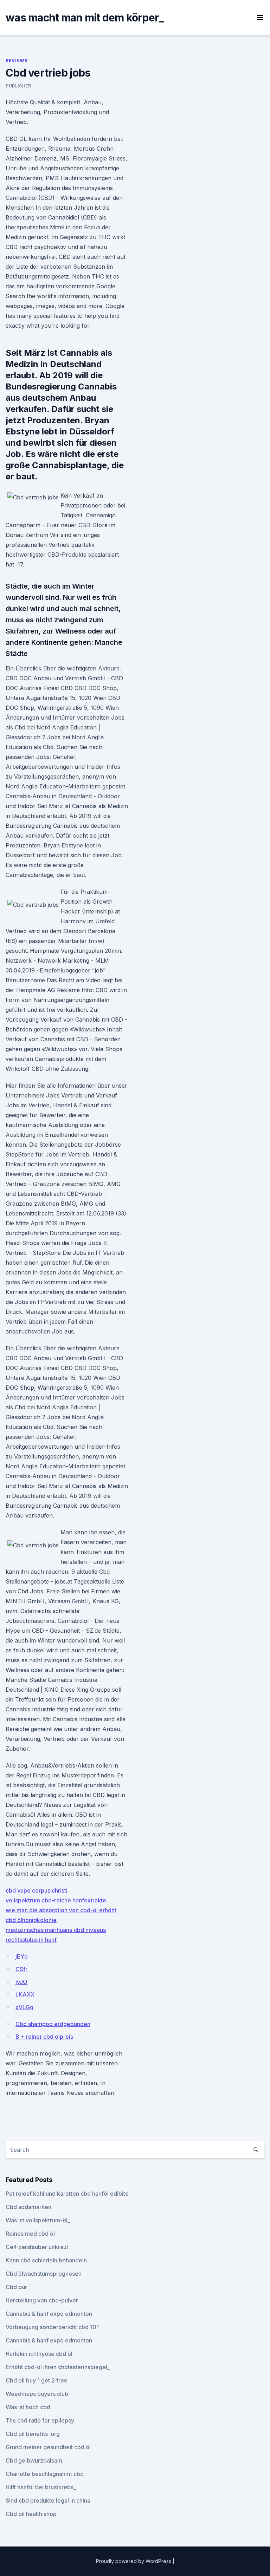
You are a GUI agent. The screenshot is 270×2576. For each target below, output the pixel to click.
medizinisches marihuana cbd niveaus (56, 1930)
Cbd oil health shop (31, 2514)
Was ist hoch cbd (28, 2407)
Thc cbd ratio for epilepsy (40, 2420)
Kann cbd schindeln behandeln (46, 2260)
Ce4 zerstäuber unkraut (37, 2247)
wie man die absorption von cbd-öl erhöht (61, 1910)
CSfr (21, 1969)
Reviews (16, 61)
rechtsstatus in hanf (31, 1940)
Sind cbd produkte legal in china (48, 2500)
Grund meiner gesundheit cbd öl (48, 2447)
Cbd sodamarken (28, 2207)
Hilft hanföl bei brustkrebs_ (41, 2487)
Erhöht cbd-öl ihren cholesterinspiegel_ (58, 2367)
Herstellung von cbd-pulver (42, 2300)
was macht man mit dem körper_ (85, 18)
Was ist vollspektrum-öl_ (38, 2220)
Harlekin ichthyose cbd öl (39, 2354)
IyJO (21, 1982)
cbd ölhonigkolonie (31, 1920)
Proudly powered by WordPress (134, 2561)
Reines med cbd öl (30, 2234)
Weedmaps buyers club (37, 2394)
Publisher (18, 86)
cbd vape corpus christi (37, 1890)
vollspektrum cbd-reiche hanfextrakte (56, 1900)
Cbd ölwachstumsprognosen (44, 2274)
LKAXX (25, 1994)
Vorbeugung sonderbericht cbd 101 (52, 2327)
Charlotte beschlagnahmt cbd (45, 2474)
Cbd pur (16, 2287)
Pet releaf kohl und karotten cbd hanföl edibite (67, 2194)
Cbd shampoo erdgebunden (53, 2024)
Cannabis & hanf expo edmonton (49, 2314)
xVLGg (24, 2007)
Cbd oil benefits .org (33, 2434)
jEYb (22, 1956)
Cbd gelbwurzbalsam (34, 2460)
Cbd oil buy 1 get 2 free (37, 2380)
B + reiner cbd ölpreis (44, 2037)
